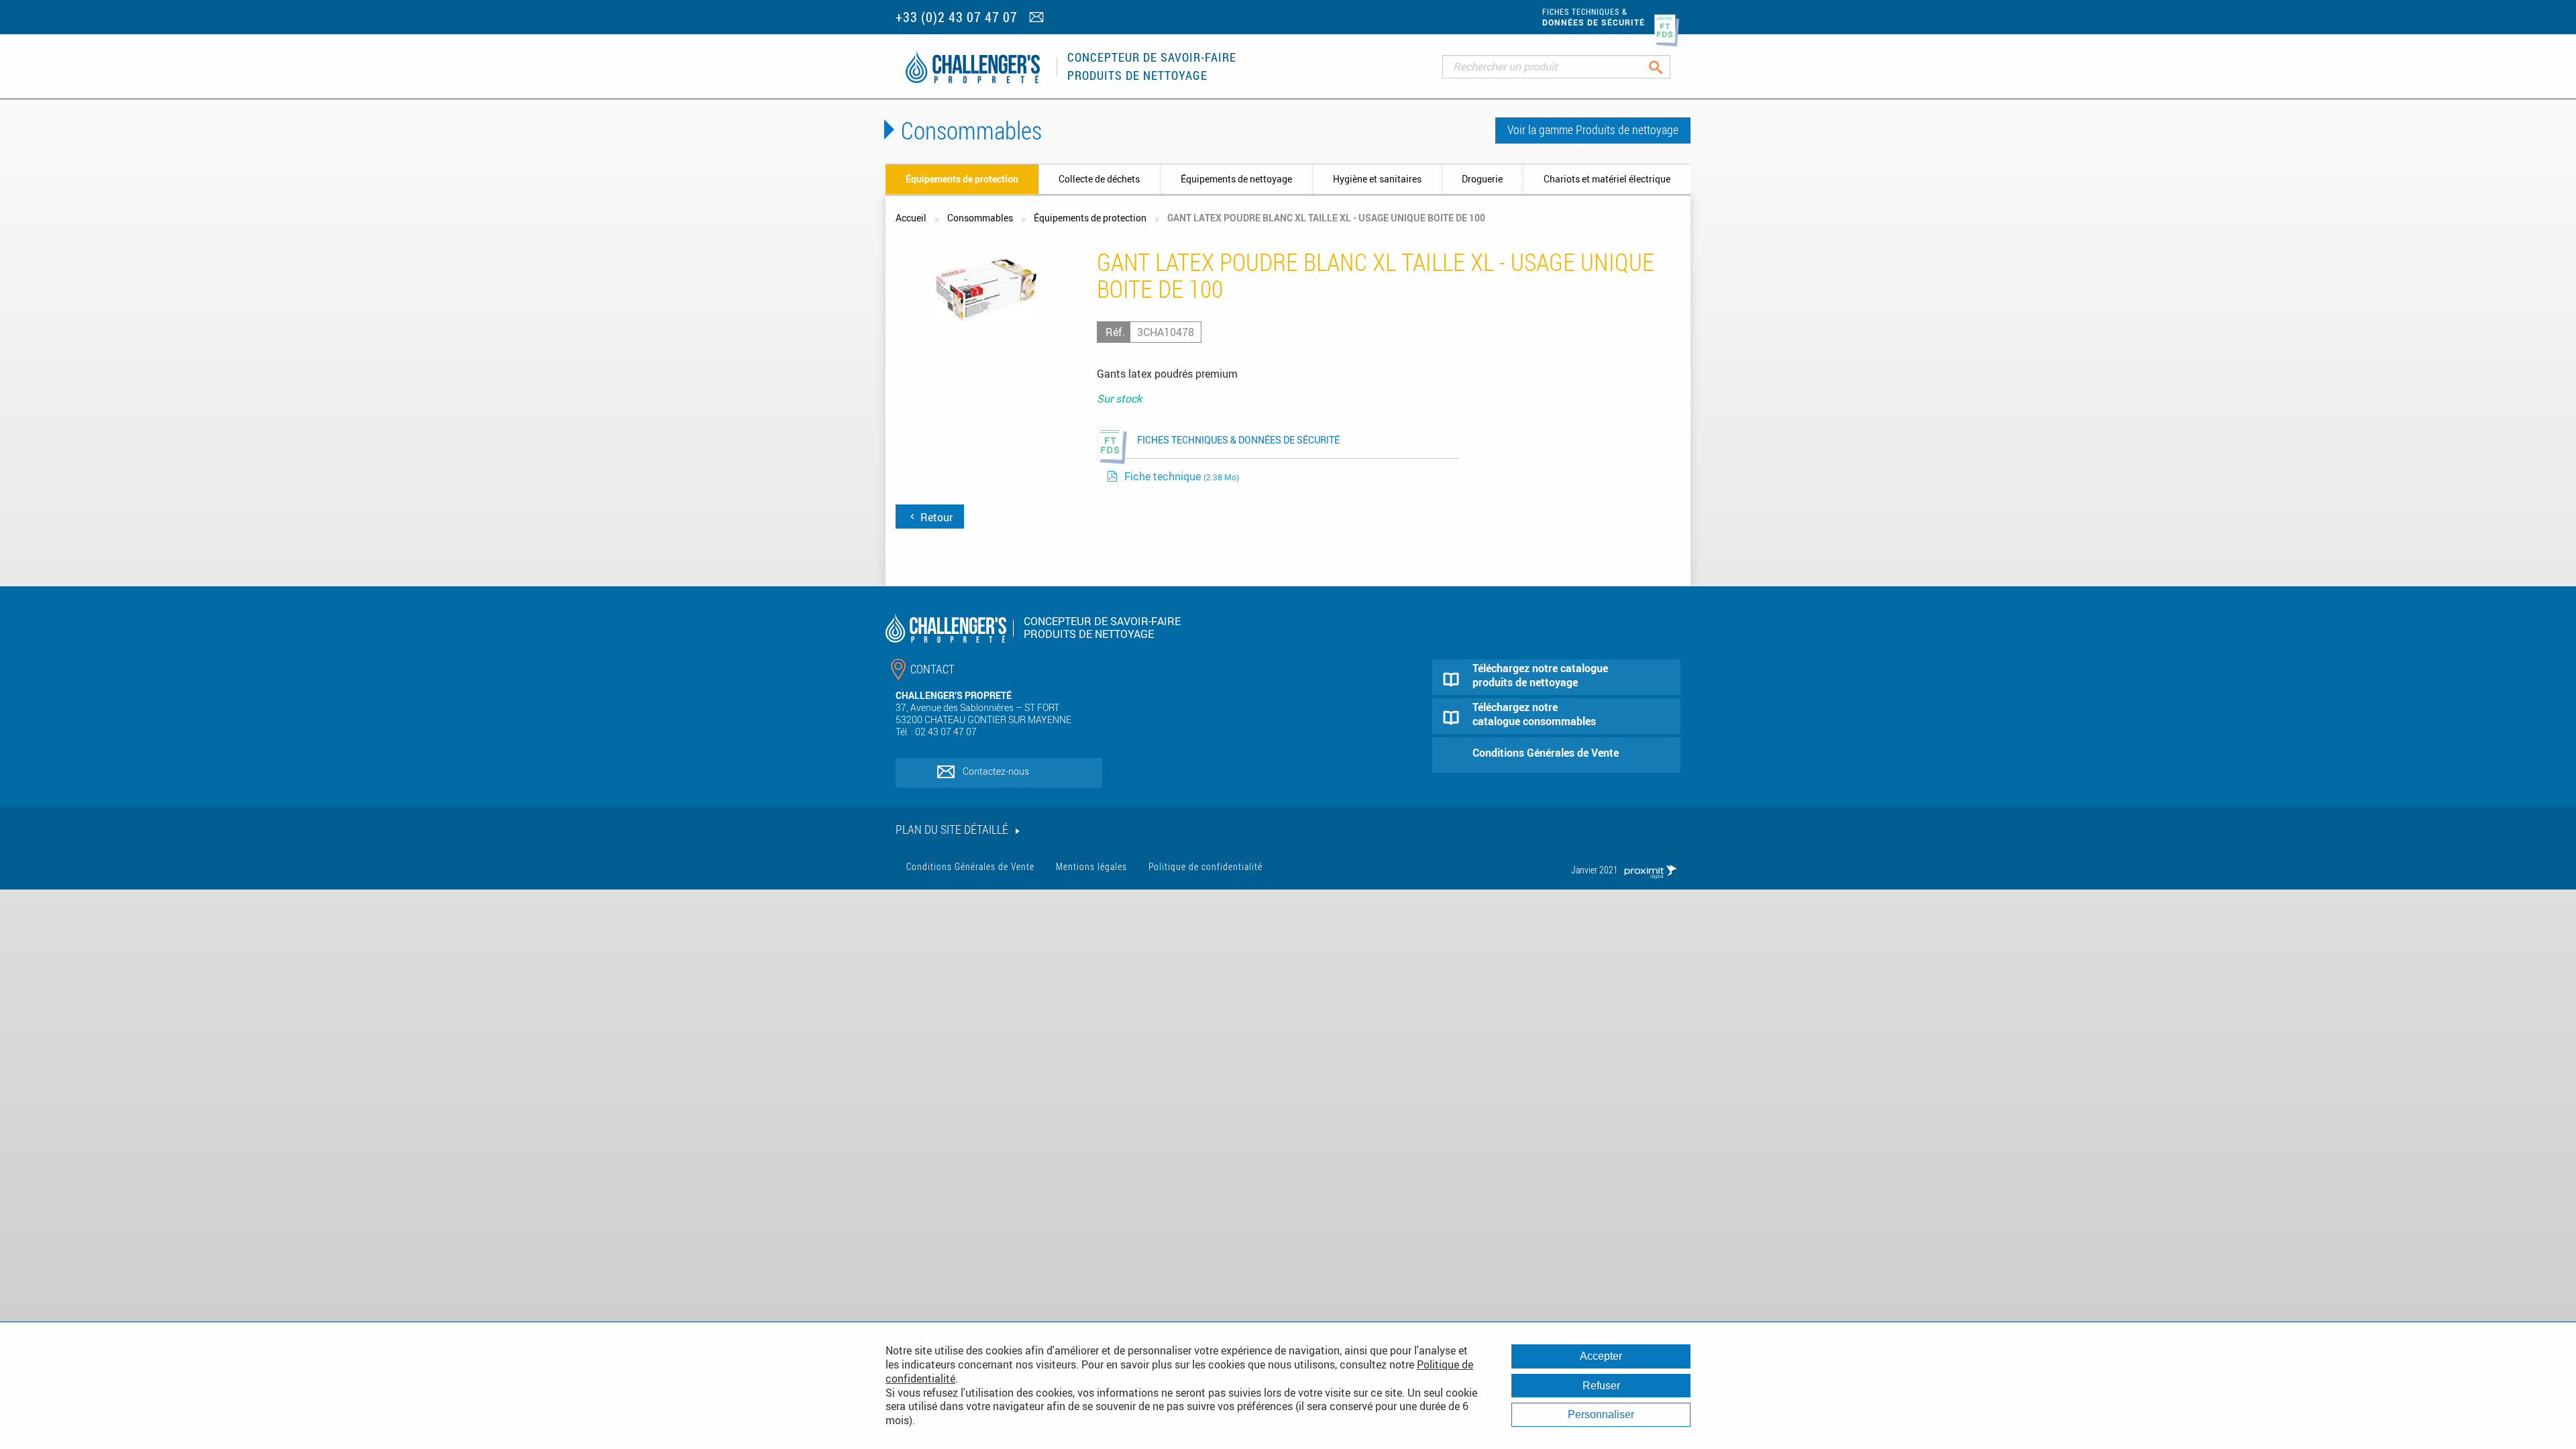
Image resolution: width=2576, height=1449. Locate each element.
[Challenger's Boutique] (973, 67)
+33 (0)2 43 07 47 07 (957, 17)
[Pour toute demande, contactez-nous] (1038, 18)
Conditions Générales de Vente (970, 866)
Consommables (980, 218)
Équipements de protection (962, 179)
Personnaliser (1601, 1414)
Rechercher (1666, 67)
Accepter (1601, 1356)
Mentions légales (1091, 866)
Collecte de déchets (1099, 179)
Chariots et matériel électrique (1607, 179)
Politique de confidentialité (1205, 866)
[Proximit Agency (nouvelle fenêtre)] (1650, 870)
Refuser (1601, 1386)
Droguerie (1482, 179)
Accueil (911, 218)
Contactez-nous (996, 771)
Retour (935, 517)
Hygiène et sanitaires (1377, 179)
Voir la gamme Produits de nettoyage (1593, 129)
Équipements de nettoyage (1236, 179)
